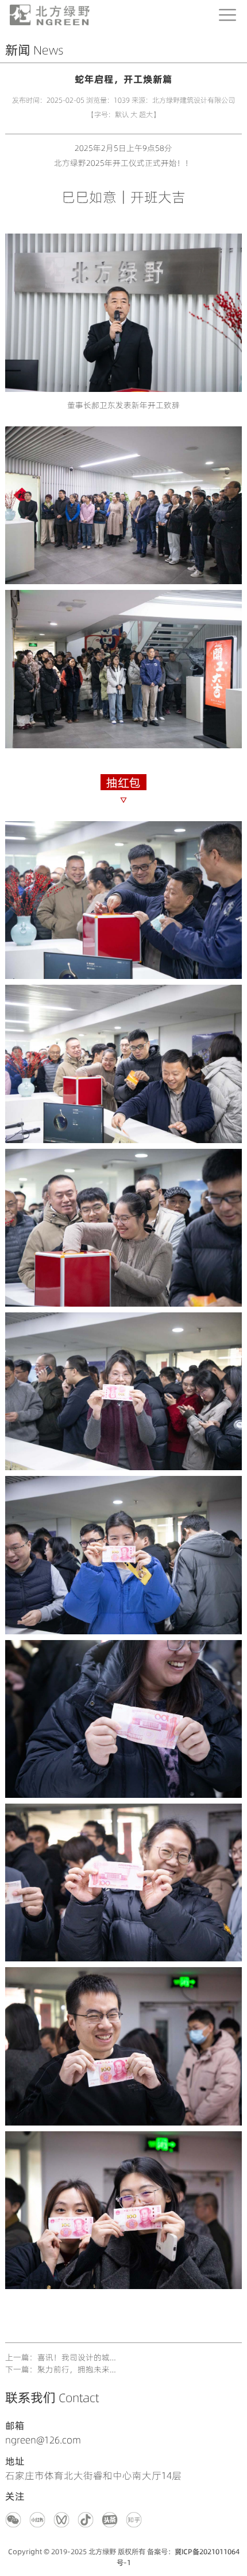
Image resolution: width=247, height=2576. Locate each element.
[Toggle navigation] (227, 15)
